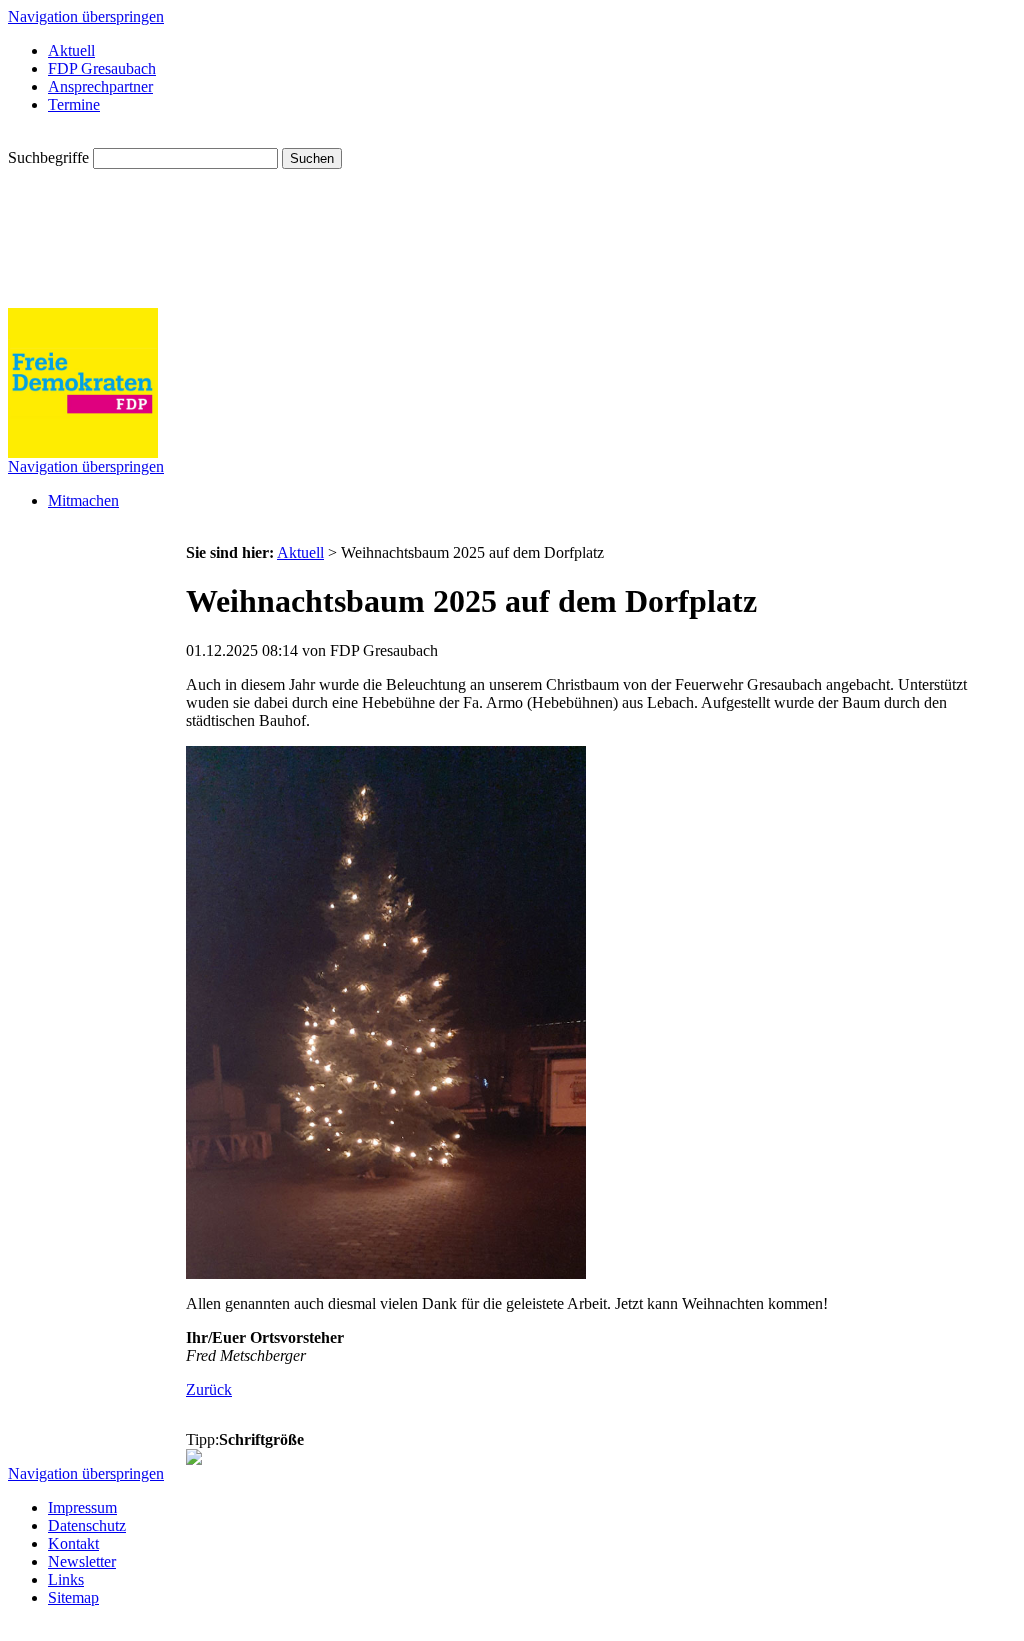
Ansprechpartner (100, 86)
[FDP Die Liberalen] (83, 452)
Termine (74, 104)
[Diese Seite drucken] (194, 1425)
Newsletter (82, 1561)
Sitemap (73, 1597)
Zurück (209, 1389)
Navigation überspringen (86, 16)
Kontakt (73, 1543)
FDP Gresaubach (102, 68)
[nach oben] (194, 1459)
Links (66, 1579)
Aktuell (71, 50)
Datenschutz (87, 1525)
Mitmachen (83, 500)
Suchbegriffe (48, 157)
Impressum (82, 1507)
